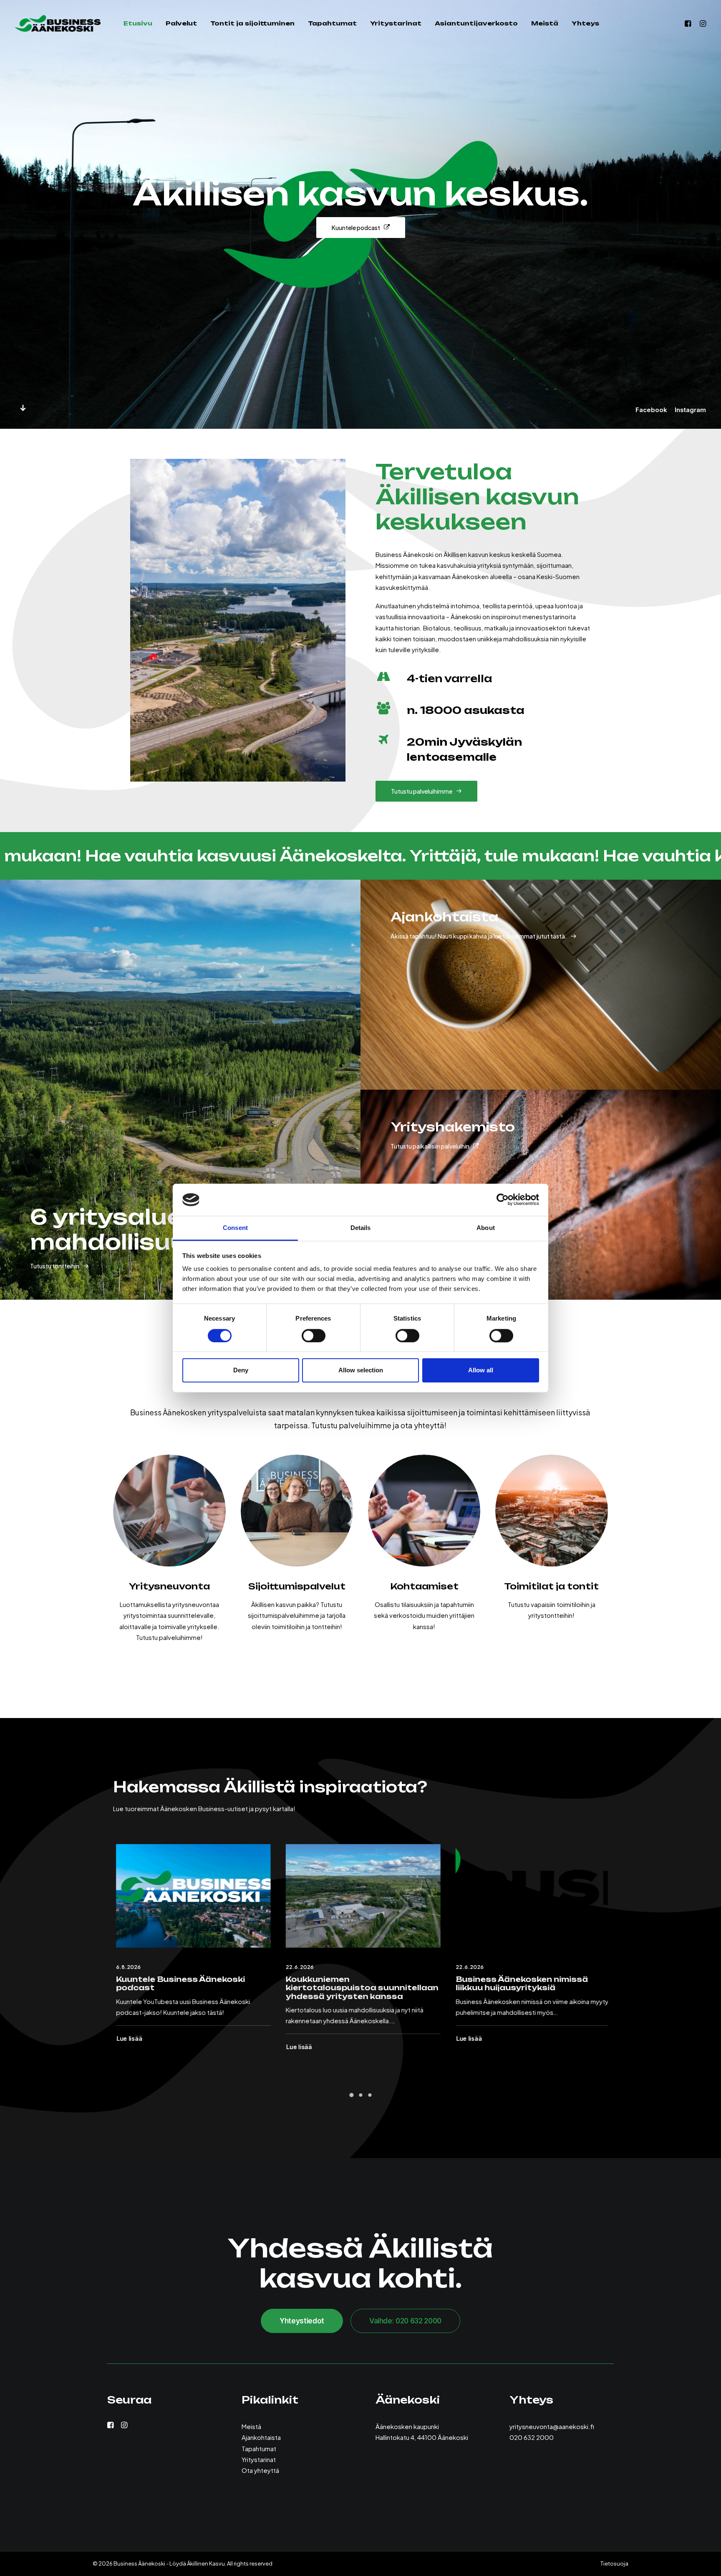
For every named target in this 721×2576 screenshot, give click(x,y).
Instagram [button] (690, 410)
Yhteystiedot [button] (302, 2321)
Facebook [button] (651, 410)
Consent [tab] (235, 1228)
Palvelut (181, 23)
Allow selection (361, 1370)
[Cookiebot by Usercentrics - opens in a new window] (503, 1200)
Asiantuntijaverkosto (476, 23)
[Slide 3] (370, 2095)
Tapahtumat (332, 23)
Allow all (481, 1370)
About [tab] (486, 1228)
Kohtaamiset (424, 1586)
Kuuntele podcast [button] (356, 228)
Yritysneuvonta (169, 1586)
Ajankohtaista (261, 2437)
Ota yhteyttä (260, 2470)
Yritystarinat (396, 23)
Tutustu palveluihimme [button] (422, 791)
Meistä (545, 23)
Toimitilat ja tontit (551, 1586)
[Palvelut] (169, 1511)
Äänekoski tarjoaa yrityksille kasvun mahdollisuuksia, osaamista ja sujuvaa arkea (347, 1988)
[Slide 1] (351, 2095)
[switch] (314, 1336)
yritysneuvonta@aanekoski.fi (552, 2426)
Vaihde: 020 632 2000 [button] (405, 2321)
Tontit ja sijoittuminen (252, 23)
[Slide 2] (360, 2095)
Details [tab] (361, 1228)
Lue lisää (127, 2038)
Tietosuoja (614, 2563)
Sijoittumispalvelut (297, 1586)
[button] (689, 23)
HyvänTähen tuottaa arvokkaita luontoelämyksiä (524, 1983)
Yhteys (585, 23)
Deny (241, 1370)
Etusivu (138, 23)
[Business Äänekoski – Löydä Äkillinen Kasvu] (58, 23)
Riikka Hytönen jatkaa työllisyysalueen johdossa (171, 1983)
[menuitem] (138, 23)
